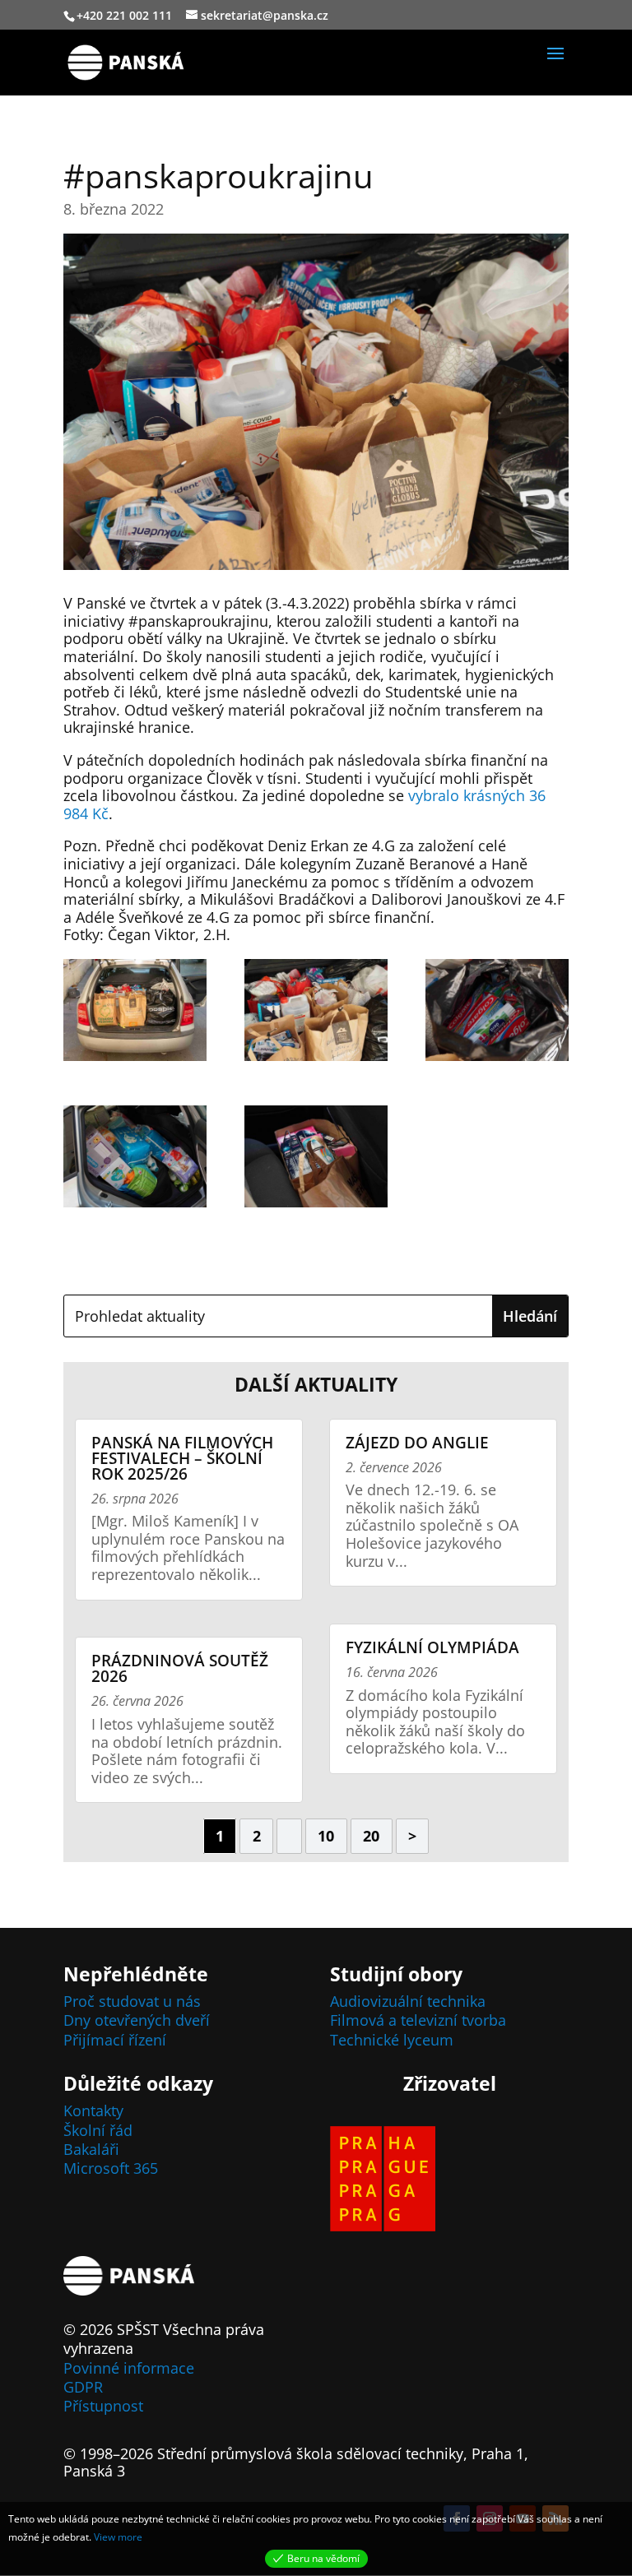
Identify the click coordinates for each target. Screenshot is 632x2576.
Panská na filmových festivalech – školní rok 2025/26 (182, 1458)
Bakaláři (91, 2149)
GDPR (83, 2387)
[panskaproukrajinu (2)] (316, 1013)
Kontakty (93, 2110)
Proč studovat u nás (132, 2001)
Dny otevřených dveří (137, 2020)
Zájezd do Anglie (417, 1443)
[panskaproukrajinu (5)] (316, 1160)
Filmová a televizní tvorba (418, 2020)
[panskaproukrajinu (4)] (135, 1160)
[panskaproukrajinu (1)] (135, 1013)
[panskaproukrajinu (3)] (497, 1013)
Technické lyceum (392, 2040)
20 (371, 1836)
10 (326, 1836)
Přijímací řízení (115, 2040)
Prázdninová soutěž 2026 (180, 1668)
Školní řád (98, 2130)
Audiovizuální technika (408, 2001)
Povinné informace (129, 2368)
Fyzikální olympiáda (432, 1647)
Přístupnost (103, 2406)
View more (118, 2537)
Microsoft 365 (111, 2168)
